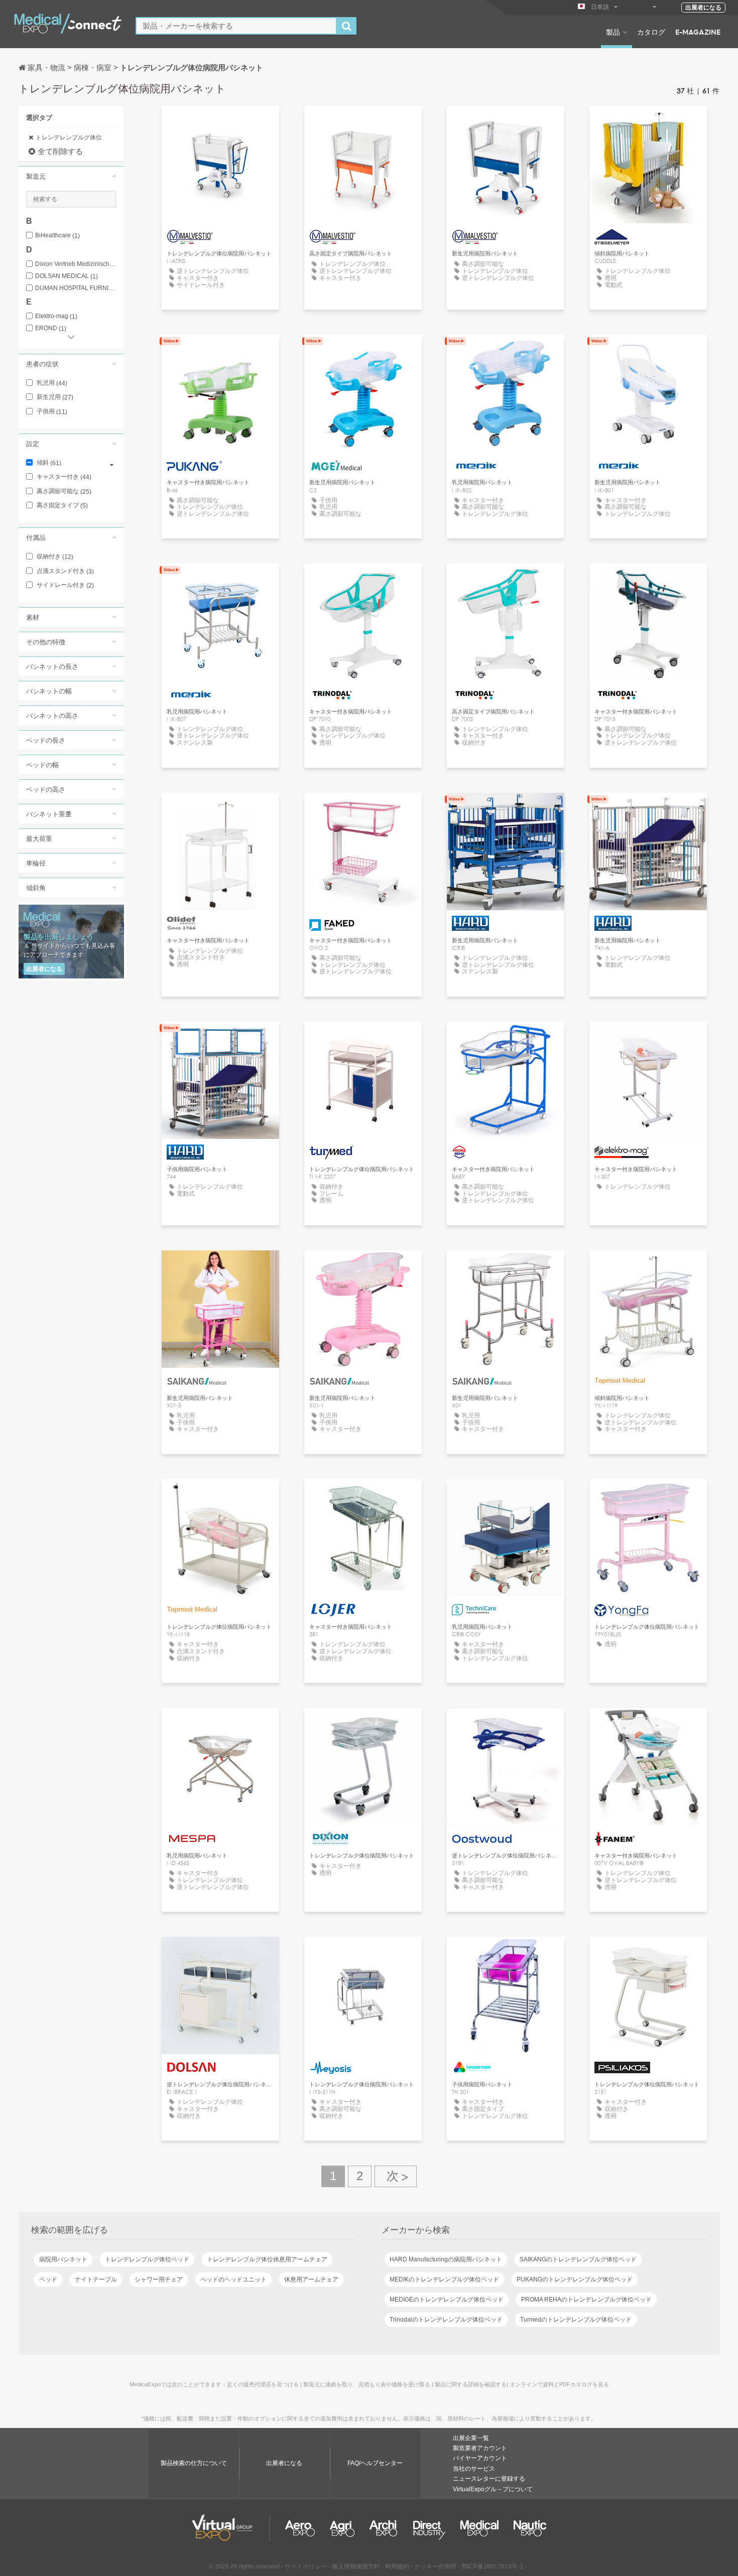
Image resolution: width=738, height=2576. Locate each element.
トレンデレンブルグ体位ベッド (147, 2259)
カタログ (651, 32)
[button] (71, 176)
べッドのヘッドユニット (233, 2279)
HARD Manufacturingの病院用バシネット (446, 2259)
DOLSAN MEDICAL (67, 276)
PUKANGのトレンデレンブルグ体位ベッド (575, 2279)
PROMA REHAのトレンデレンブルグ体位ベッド (586, 2300)
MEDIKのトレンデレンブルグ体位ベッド (444, 2279)
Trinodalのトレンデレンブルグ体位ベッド (446, 2320)
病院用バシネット (63, 2259)
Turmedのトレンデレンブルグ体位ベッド (576, 2320)
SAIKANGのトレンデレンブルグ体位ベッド (578, 2259)
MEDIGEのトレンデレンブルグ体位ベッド (447, 2300)
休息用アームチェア (311, 2279)
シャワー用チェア (159, 2279)
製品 (613, 32)
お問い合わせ (648, 123)
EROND (51, 328)
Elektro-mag (56, 316)
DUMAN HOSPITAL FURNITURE (76, 288)
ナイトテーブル (96, 2279)
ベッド (48, 2279)
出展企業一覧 (471, 2438)
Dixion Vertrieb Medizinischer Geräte (76, 264)
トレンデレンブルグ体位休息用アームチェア (267, 2259)
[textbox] (236, 26)
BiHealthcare (57, 236)
